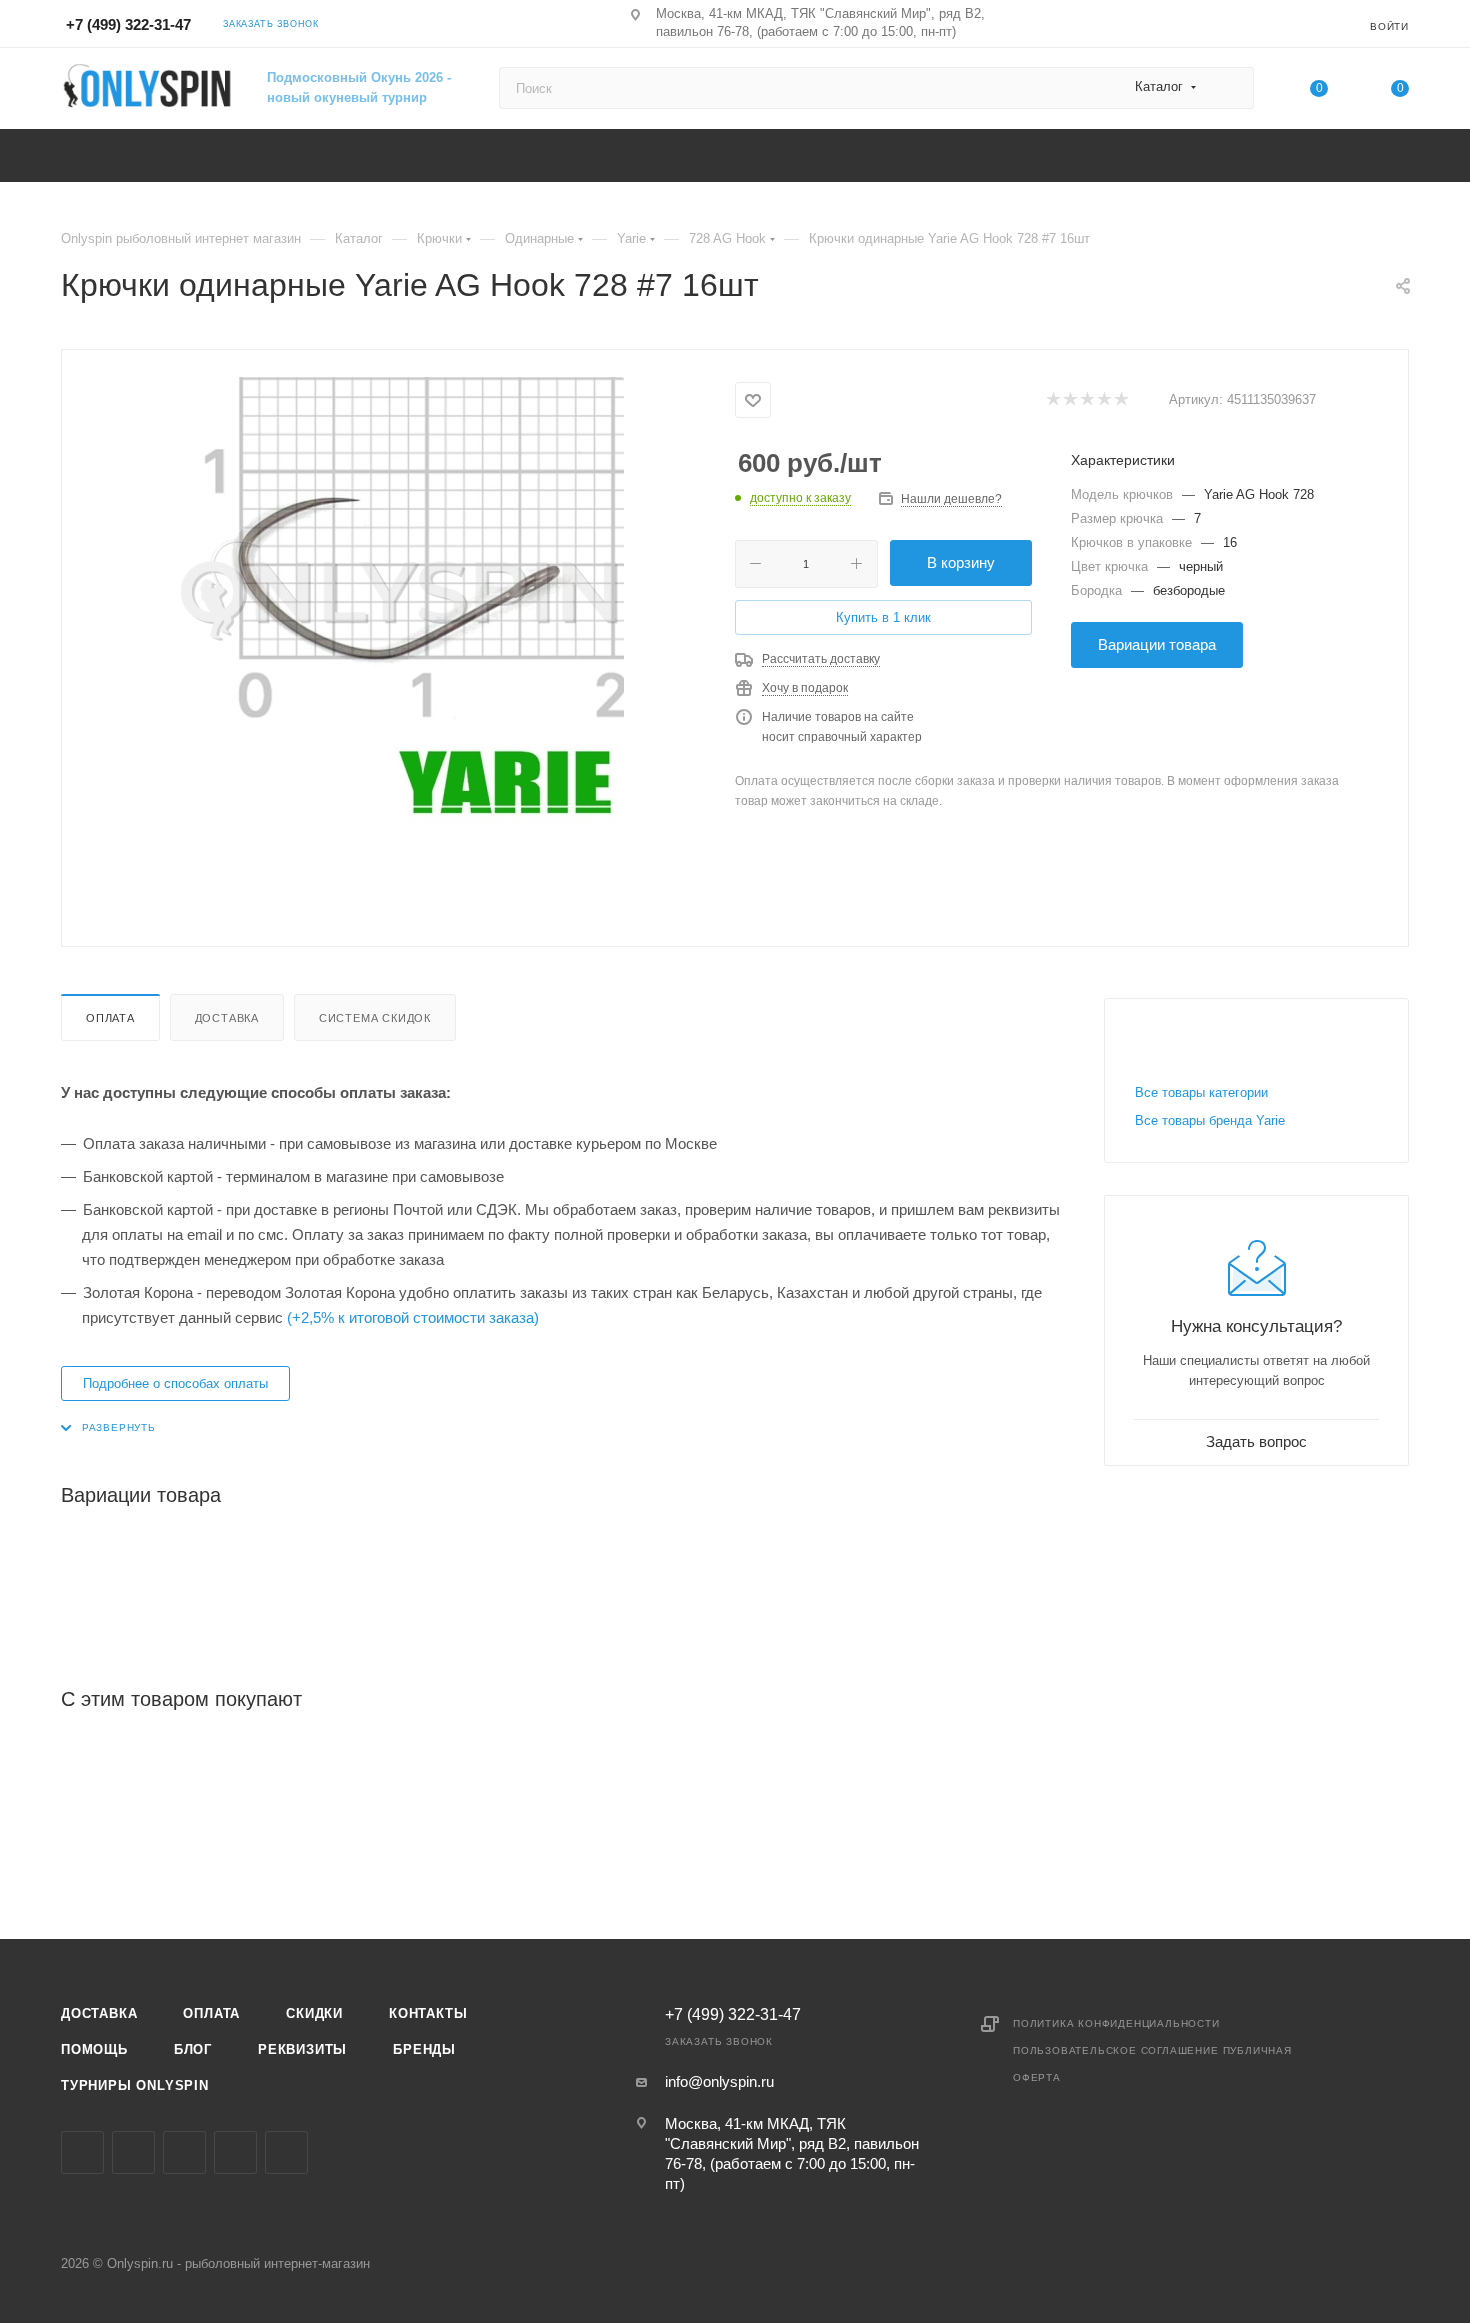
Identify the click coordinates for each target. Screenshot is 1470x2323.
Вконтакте (82, 2152)
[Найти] (1229, 88)
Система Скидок (375, 1018)
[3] (1086, 400)
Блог (193, 2049)
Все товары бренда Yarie (1210, 1120)
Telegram (184, 2152)
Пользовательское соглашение (1116, 2050)
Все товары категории (1201, 1092)
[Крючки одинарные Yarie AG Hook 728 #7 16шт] (399, 602)
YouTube (235, 2152)
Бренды (424, 2049)
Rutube (286, 2152)
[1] (1052, 400)
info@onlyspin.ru (719, 2081)
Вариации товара (1157, 644)
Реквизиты (302, 2049)
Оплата (110, 1018)
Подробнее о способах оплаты (175, 1383)
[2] (1069, 400)
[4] (1103, 400)
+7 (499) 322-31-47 (128, 24)
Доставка (227, 1018)
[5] (1120, 400)
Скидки (314, 2013)
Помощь (94, 2049)
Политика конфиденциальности (1116, 2023)
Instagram (133, 2152)
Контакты (428, 2013)
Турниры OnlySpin (135, 2085)
